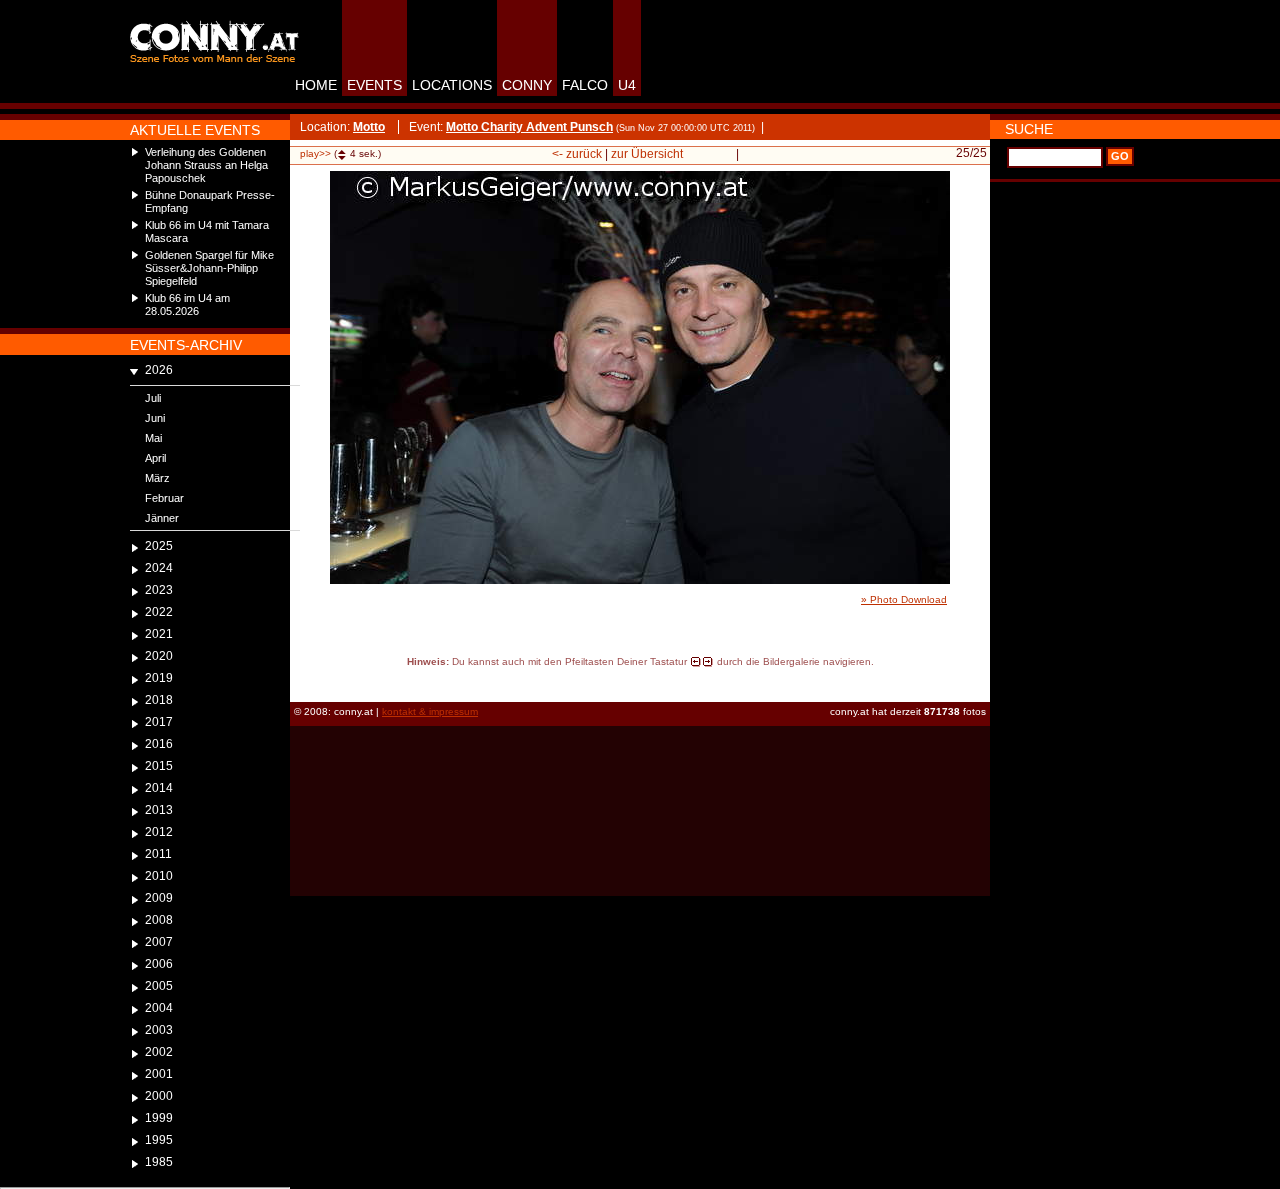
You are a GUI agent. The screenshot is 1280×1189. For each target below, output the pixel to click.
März (157, 478)
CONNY (527, 85)
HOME (316, 85)
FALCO (585, 85)
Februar (164, 498)
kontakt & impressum (430, 711)
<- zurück (577, 154)
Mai (153, 438)
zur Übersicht (647, 154)
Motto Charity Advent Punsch (529, 127)
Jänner (162, 518)
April (155, 458)
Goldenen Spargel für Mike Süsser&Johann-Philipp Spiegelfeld (209, 268)
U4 (627, 85)
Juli (153, 398)
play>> (315, 153)
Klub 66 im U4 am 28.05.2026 (187, 304)
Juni (155, 418)
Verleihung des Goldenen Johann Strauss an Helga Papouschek (206, 165)
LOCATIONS (452, 85)
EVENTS (374, 85)
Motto (369, 127)
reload (307, 680)
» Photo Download (904, 599)
